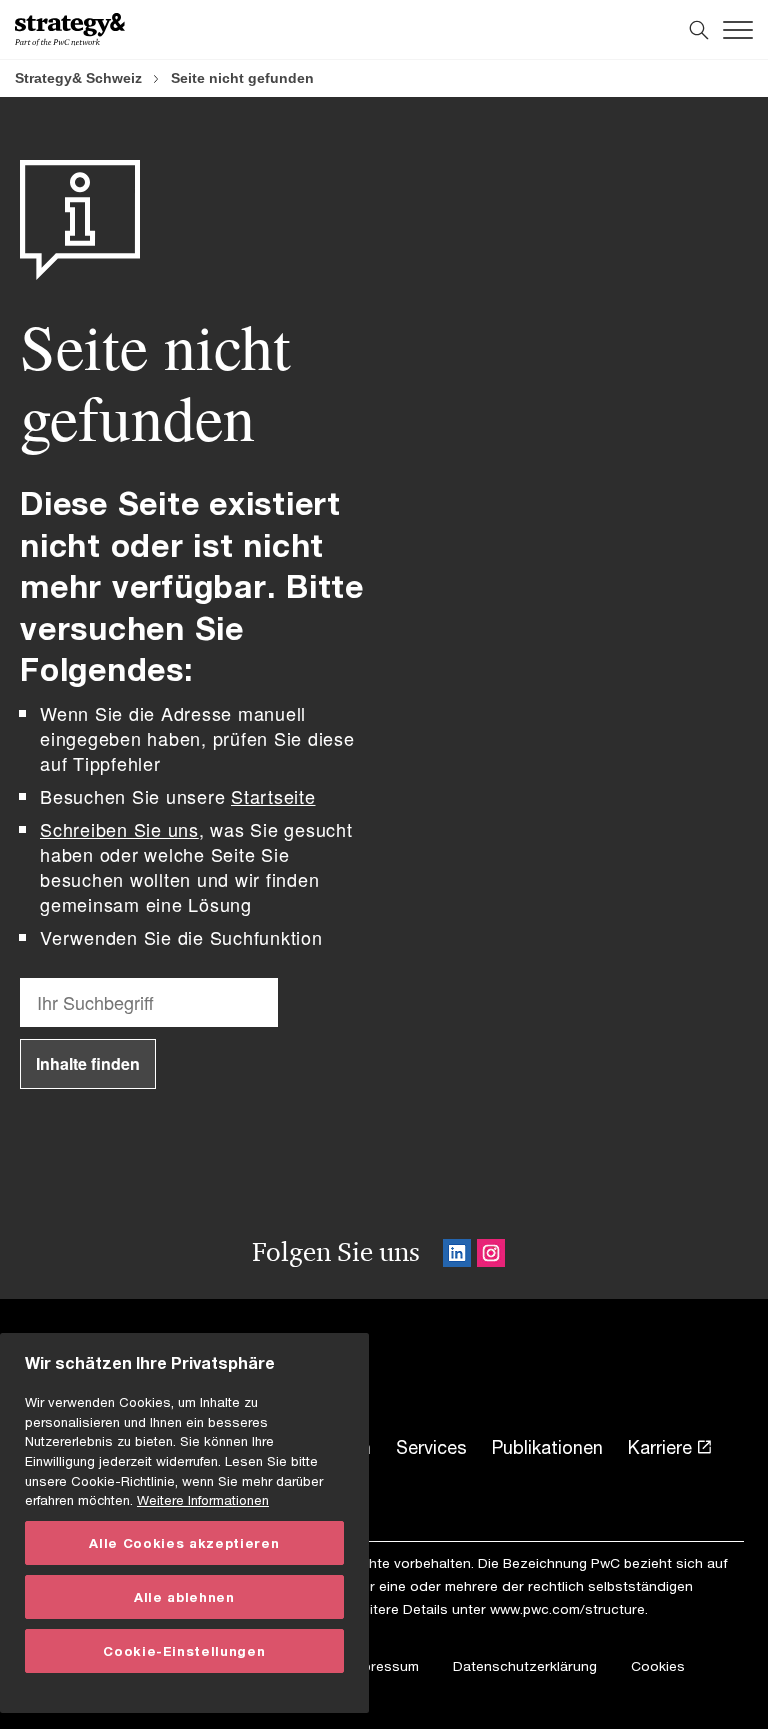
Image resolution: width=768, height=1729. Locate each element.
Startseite (273, 796)
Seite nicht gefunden (242, 78)
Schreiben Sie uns (119, 829)
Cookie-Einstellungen (184, 1651)
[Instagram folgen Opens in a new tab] (491, 1256)
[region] (184, 1523)
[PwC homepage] (70, 29)
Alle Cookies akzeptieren (184, 1543)
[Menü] (738, 30)
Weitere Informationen (203, 1500)
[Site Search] (699, 30)
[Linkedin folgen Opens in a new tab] (457, 1256)
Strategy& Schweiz (78, 78)
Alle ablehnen (184, 1597)
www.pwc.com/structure (567, 1609)
